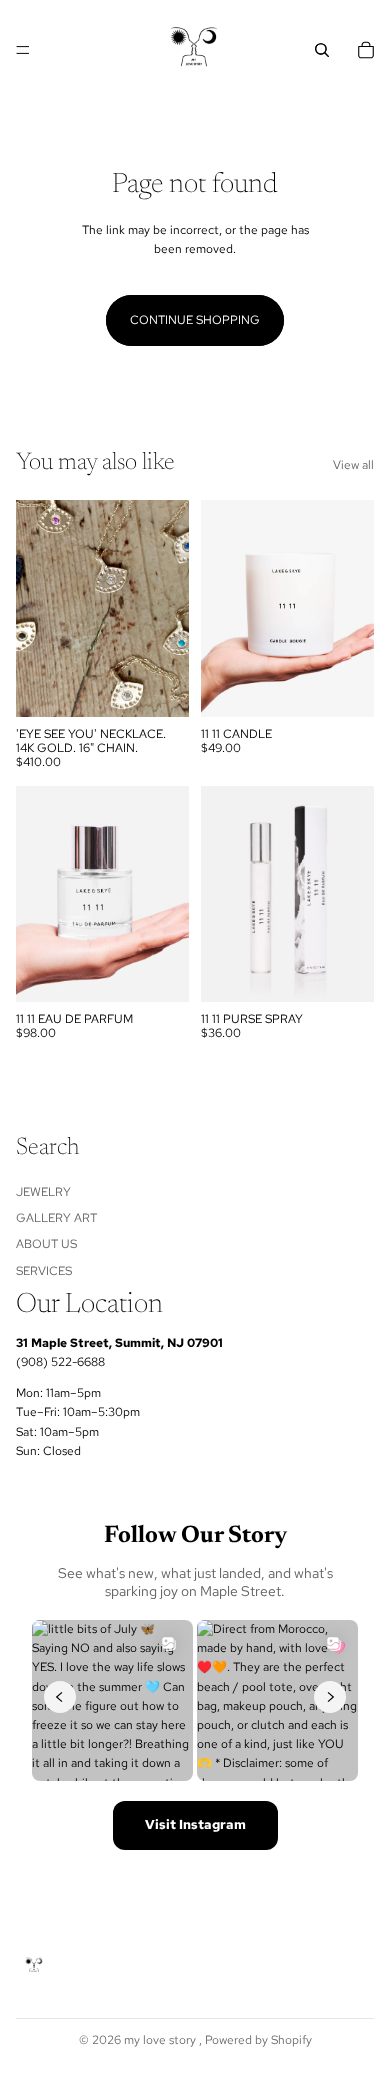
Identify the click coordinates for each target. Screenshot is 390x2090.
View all (353, 465)
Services (44, 1270)
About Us (46, 1244)
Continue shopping (195, 320)
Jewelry (43, 1191)
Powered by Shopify (258, 2040)
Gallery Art (56, 1218)
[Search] (322, 50)
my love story (161, 2040)
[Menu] (23, 50)
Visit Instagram (195, 1824)
